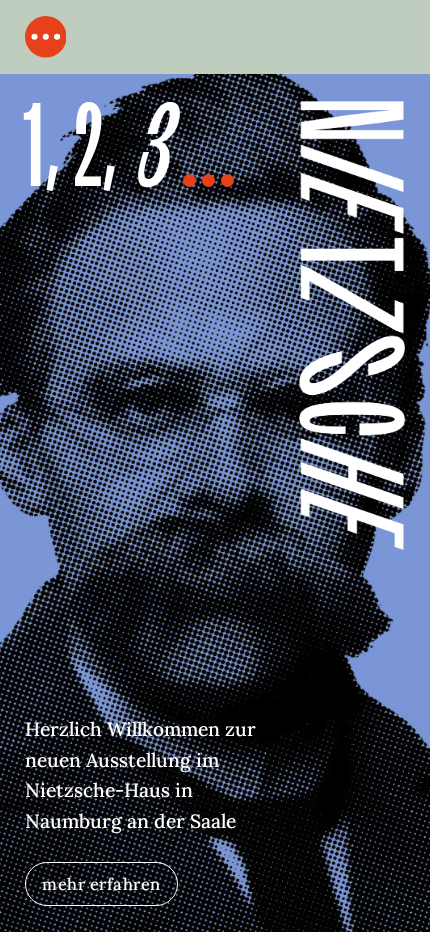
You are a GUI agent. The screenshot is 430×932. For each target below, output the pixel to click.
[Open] (46, 37)
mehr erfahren (101, 883)
